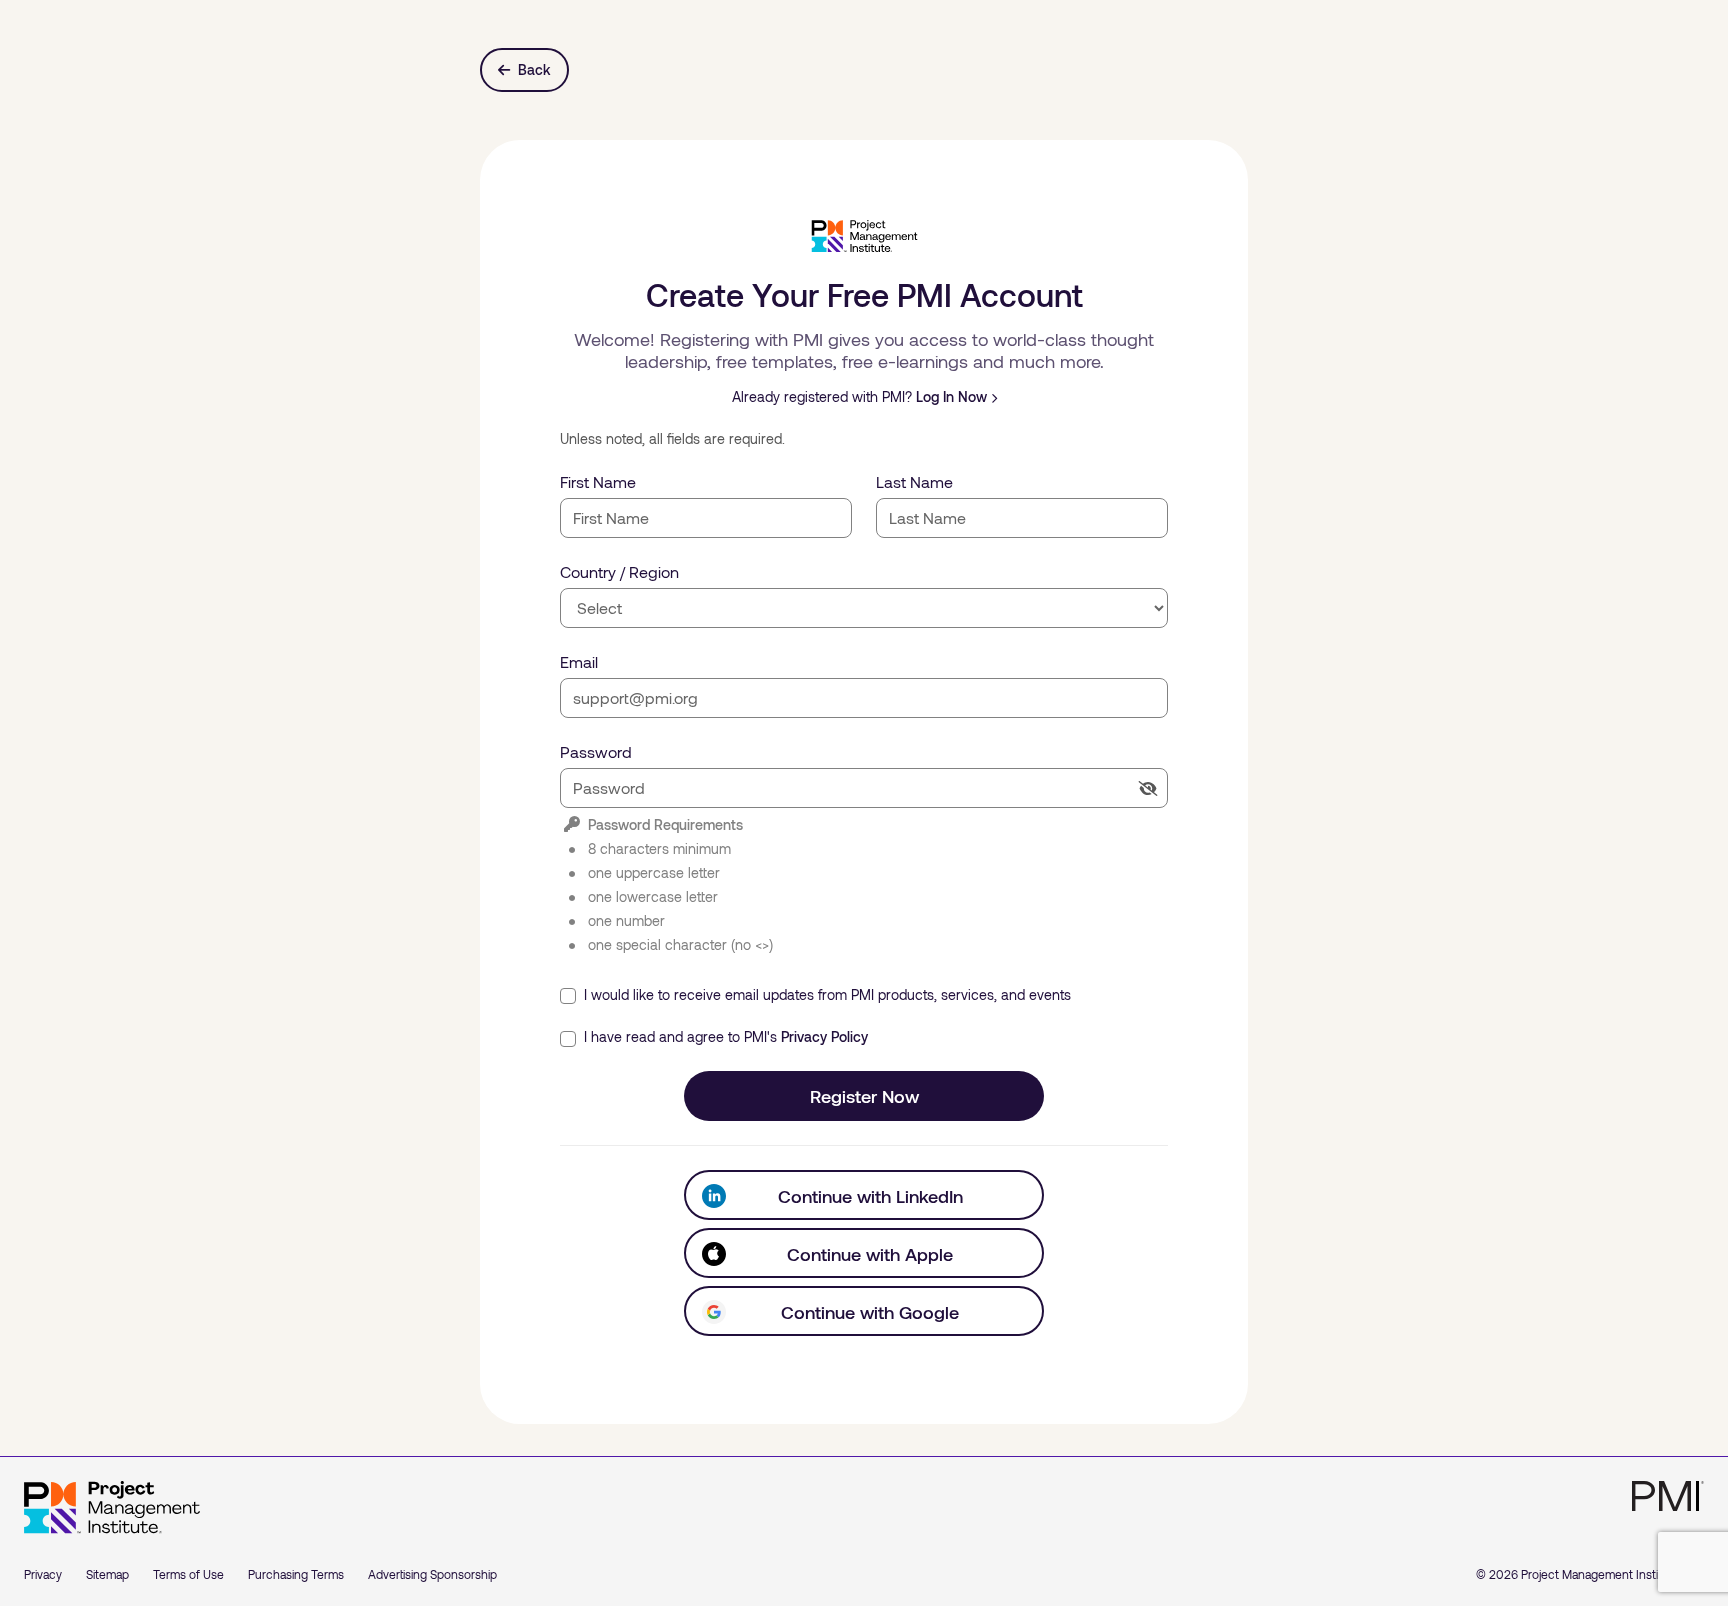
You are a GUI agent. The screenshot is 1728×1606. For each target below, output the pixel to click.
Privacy (43, 1574)
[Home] (112, 1508)
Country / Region (619, 571)
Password (596, 751)
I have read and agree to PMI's (724, 1036)
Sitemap (107, 1574)
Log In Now (951, 396)
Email (579, 661)
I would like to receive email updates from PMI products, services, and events (825, 994)
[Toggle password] (1148, 788)
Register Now (864, 1096)
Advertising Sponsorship (432, 1574)
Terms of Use (188, 1574)
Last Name (914, 481)
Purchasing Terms (296, 1574)
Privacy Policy (824, 1036)
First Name (598, 481)
